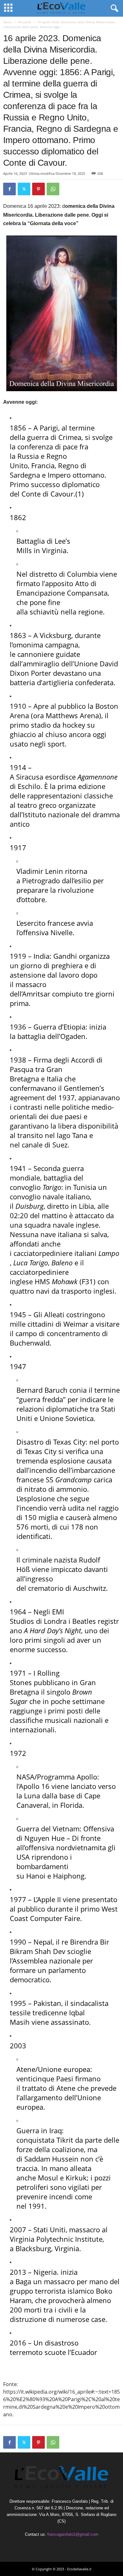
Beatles (84, 1621)
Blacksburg (33, 2248)
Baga (23, 2281)
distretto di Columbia (64, 574)
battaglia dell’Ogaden (51, 1036)
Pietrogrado (41, 880)
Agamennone (98, 777)
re (65, 1942)
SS (69, 1480)
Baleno (62, 1263)
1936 (18, 1027)
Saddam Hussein (51, 2159)
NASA (25, 1777)
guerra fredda (41, 1399)
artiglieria (58, 682)
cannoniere (36, 654)
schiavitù (44, 612)
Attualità (25, 22)
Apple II (49, 1899)
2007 (18, 2229)
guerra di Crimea (54, 437)
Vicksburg (56, 635)
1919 (18, 956)
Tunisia (85, 1187)
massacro (59, 2281)
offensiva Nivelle (46, 932)
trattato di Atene (49, 2088)
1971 (18, 1673)
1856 (18, 428)
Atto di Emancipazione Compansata (62, 588)
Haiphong (69, 1876)
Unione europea (64, 2069)
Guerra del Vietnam (48, 1829)
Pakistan (47, 2003)
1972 (18, 1753)
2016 (18, 2343)
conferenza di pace (47, 447)
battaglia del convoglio (47, 1182)
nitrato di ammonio (56, 1489)
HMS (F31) (65, 1281)
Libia (86, 1206)
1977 (18, 1899)
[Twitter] (24, 189)
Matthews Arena (72, 715)
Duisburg (29, 1206)
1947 (18, 1366)
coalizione (68, 2149)
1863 (18, 635)
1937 (67, 1097)
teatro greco (37, 805)
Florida (71, 1805)
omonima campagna (45, 645)
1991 (37, 2206)
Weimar (76, 1324)
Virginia (54, 550)
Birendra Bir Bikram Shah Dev (59, 1946)
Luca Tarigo (31, 1263)
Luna (32, 1796)
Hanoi (36, 1876)
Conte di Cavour (47, 494)
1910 (18, 706)
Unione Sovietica (67, 1418)
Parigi (49, 428)
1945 (18, 1314)
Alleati (54, 1314)
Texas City (40, 1451)
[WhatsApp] (53, 189)
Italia (55, 1079)
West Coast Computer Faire (64, 1913)
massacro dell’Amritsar (30, 989)
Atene (26, 2069)
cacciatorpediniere (43, 1253)
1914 (18, 767)
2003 (18, 2046)
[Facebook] (9, 189)
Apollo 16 (34, 1786)
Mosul (48, 2178)
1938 (18, 1060)
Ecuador (84, 2352)
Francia (43, 465)
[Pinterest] (38, 189)
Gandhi (65, 956)
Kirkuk (76, 2178)
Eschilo (29, 786)
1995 (18, 2003)
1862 (18, 517)
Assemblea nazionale (47, 1961)
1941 (18, 1168)
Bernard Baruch (42, 1390)
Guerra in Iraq (39, 2130)
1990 (18, 1942)
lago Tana (72, 1135)
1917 (18, 847)
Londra (55, 1621)
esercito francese (47, 923)
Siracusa (30, 777)
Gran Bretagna (36, 1074)
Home (8, 22)
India (41, 956)
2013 (18, 2272)
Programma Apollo (67, 1777)
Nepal (43, 1942)
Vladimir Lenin (40, 871)
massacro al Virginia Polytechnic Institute (59, 2234)
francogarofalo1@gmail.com (73, 2534)
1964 (18, 1612)
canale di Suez (45, 1145)
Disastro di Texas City (51, 1442)
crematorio (46, 1588)
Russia (28, 456)
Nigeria (45, 2272)
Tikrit (65, 2140)
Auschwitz (90, 1588)
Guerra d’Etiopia (59, 1027)
